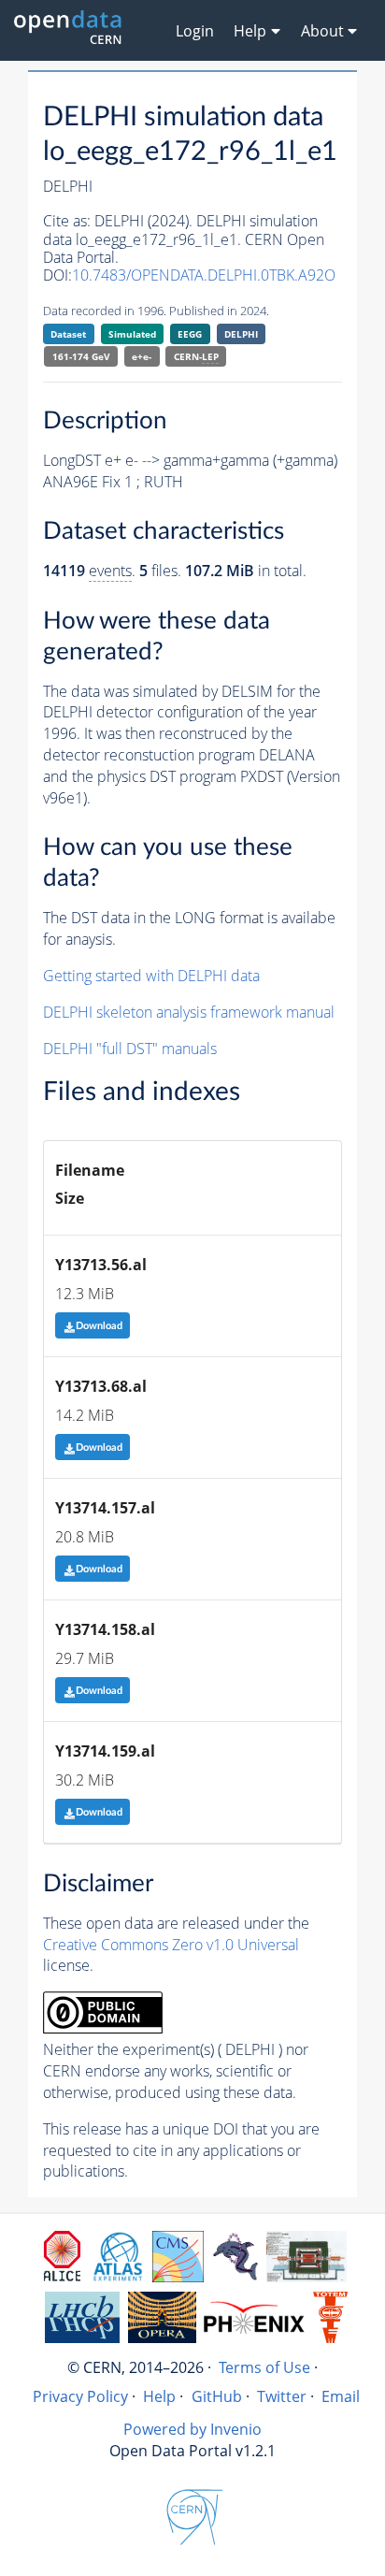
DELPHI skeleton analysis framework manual (189, 1012)
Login (195, 31)
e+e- (142, 356)
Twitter (282, 2396)
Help (159, 2396)
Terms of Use (264, 2367)
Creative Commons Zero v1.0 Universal (171, 1945)
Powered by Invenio (192, 2429)
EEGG (190, 334)
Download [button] (99, 1326)
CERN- (196, 356)
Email (341, 2396)
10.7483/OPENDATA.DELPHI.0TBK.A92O (204, 275)
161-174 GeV (81, 356)
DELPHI (241, 334)
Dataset (68, 334)
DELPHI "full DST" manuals (130, 1049)
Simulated (132, 334)
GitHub (217, 2396)
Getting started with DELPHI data (151, 976)
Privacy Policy (80, 2396)
